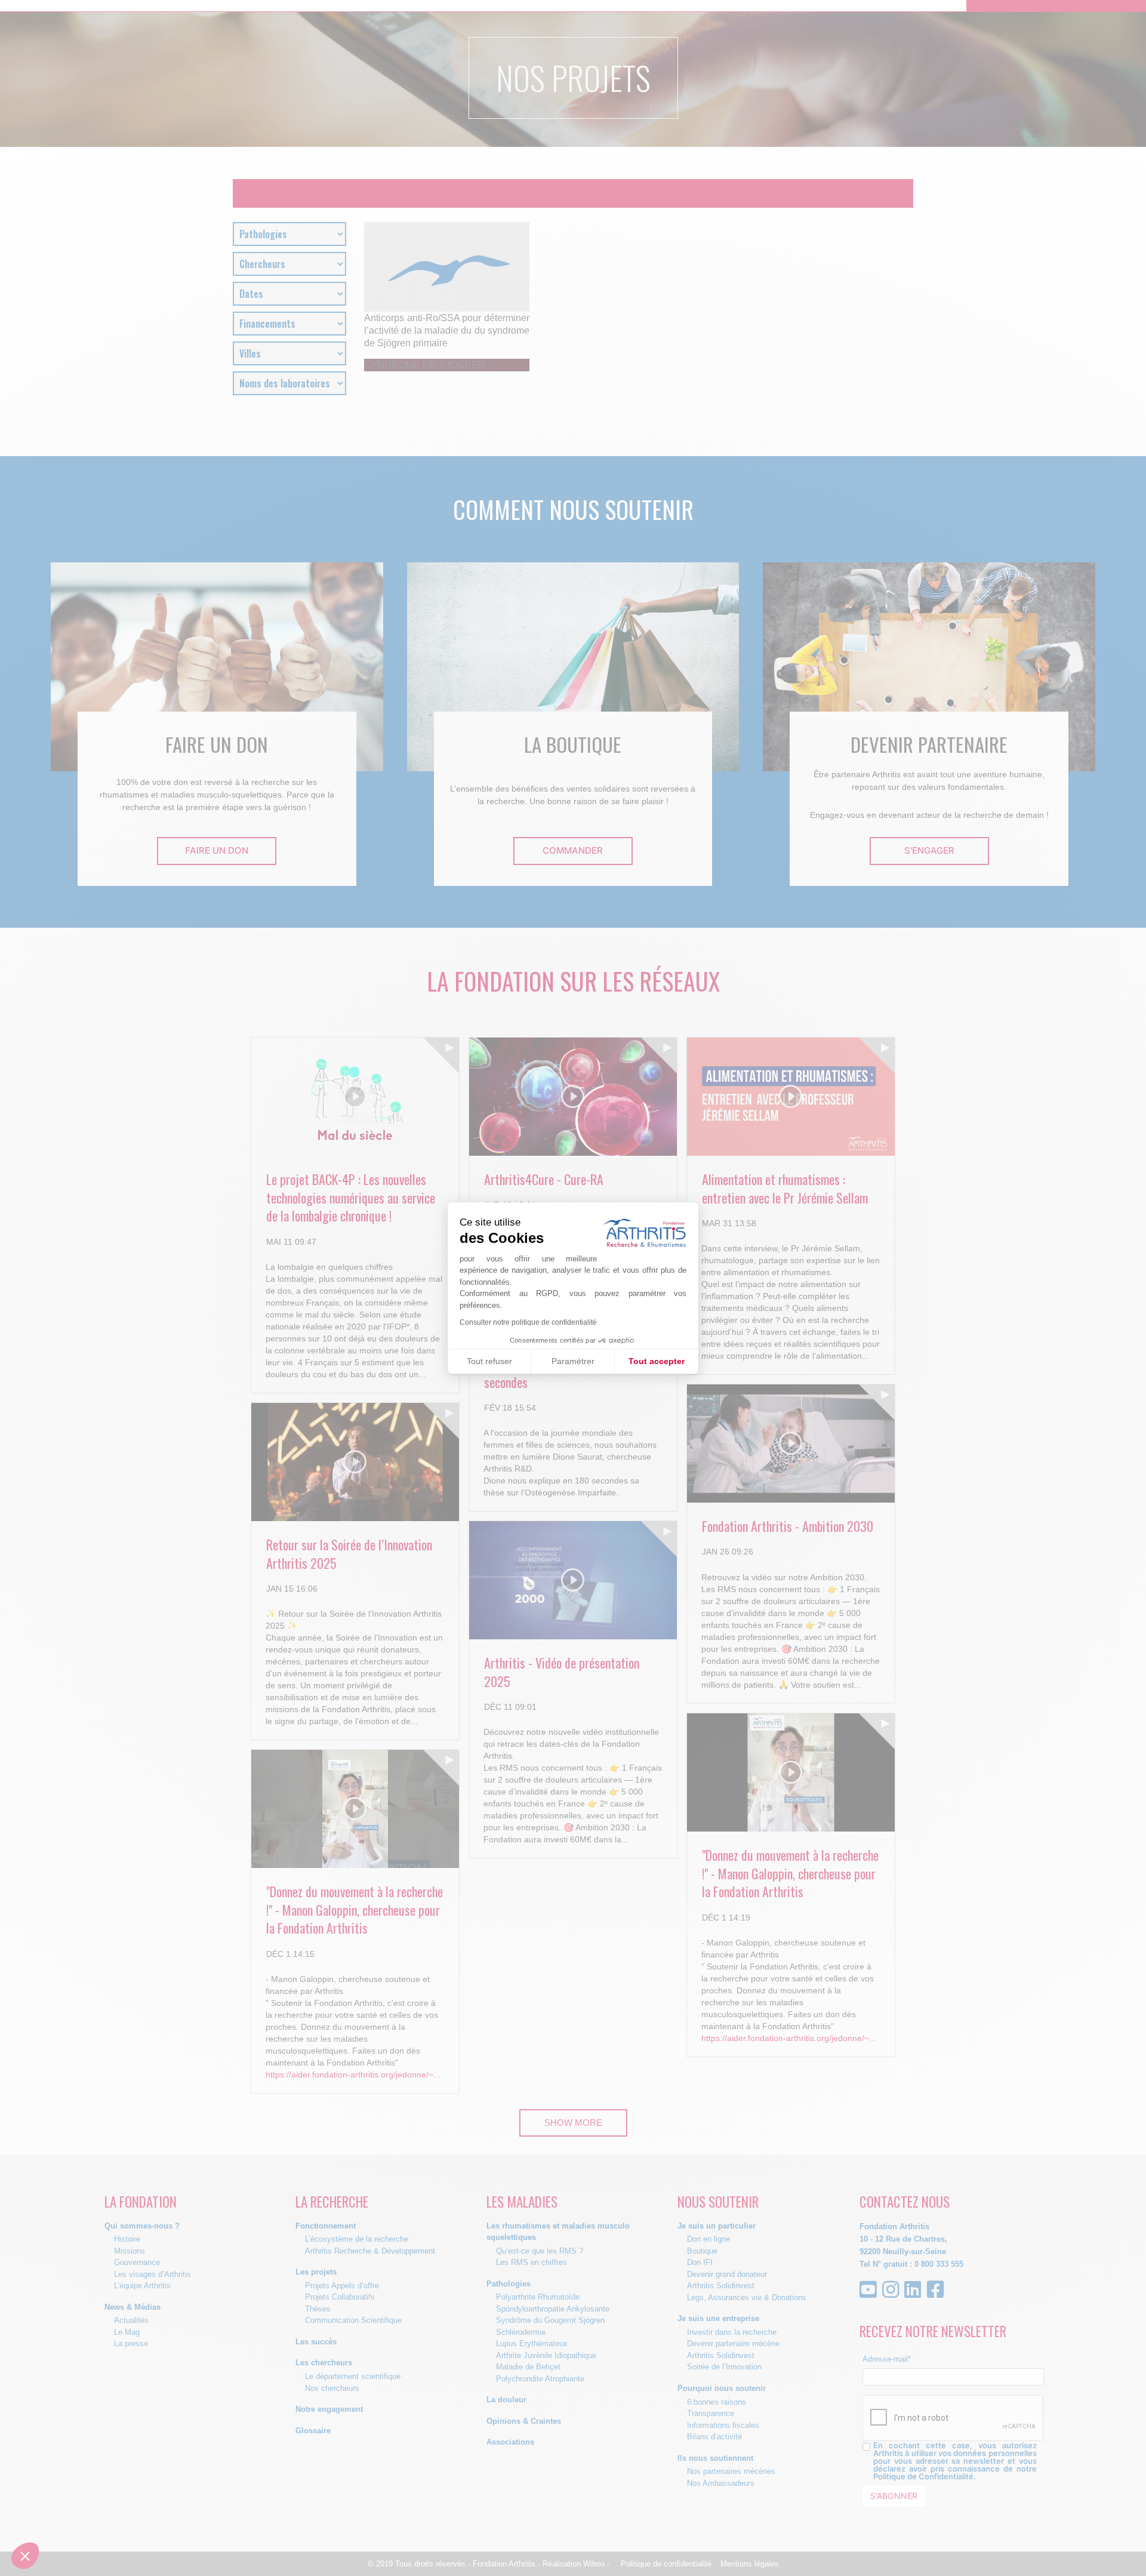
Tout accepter (657, 1361)
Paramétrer (573, 1361)
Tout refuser (489, 1361)
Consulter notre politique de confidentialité (528, 1322)
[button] (25, 2556)
